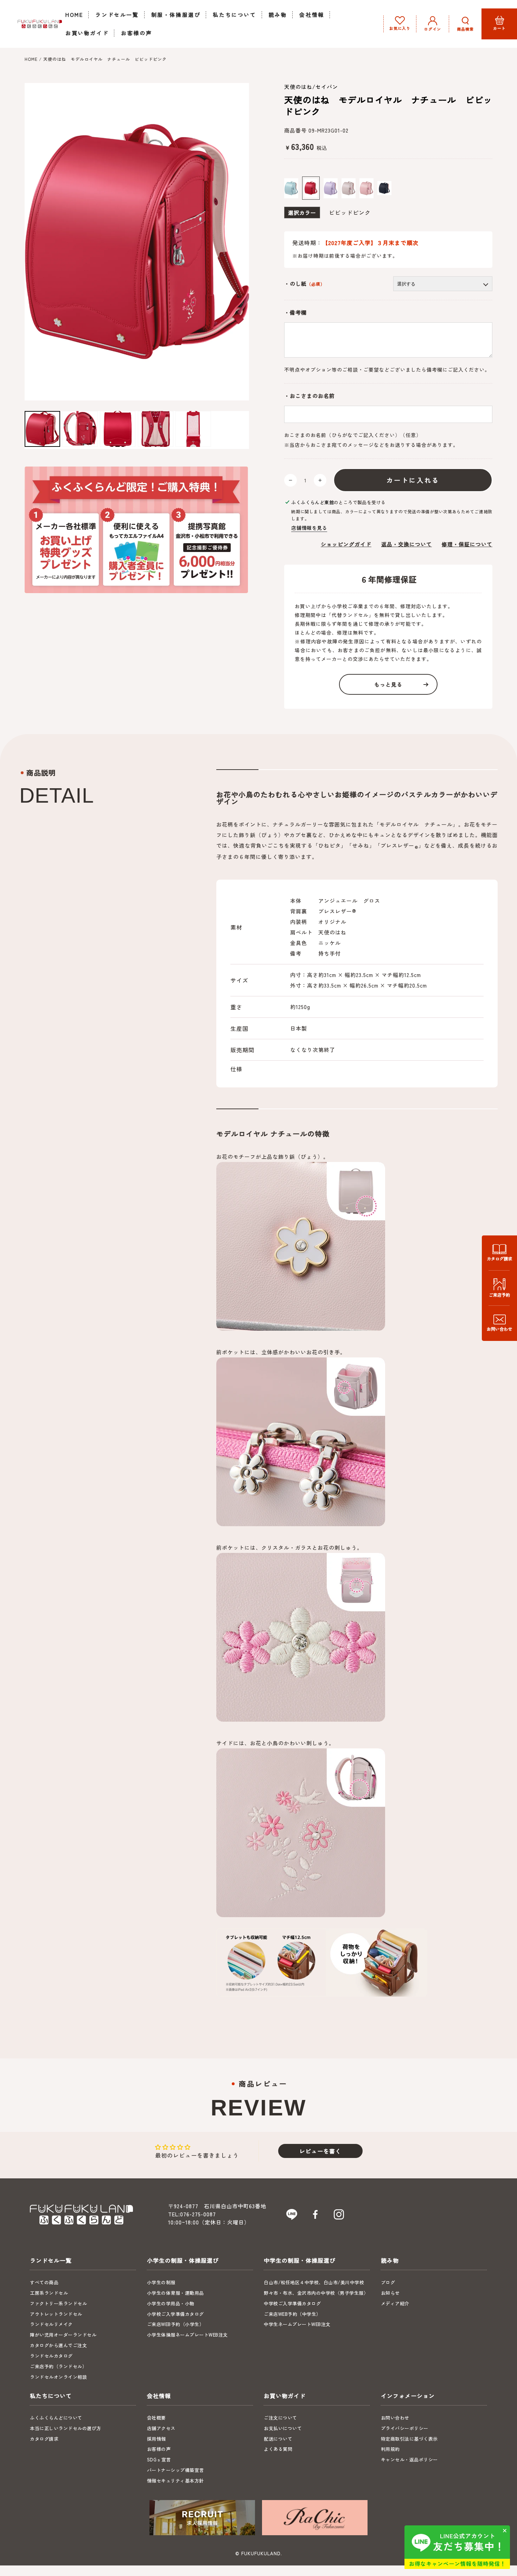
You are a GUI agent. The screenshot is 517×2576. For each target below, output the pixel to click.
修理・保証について (467, 544)
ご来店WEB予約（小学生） (176, 2324)
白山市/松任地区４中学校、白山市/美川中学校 (314, 2282)
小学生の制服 (161, 2282)
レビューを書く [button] (320, 2151)
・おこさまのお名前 (309, 396)
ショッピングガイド (346, 544)
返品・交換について (407, 544)
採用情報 (157, 2439)
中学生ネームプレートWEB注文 (297, 2324)
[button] (465, 24)
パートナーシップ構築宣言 (175, 2470)
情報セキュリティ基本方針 (175, 2481)
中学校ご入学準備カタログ (292, 2303)
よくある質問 (278, 2449)
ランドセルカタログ (51, 2356)
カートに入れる (413, 480)
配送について (278, 2439)
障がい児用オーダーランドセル (63, 2335)
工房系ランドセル (49, 2293)
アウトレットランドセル (56, 2314)
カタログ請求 (44, 2439)
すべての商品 (44, 2282)
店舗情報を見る (309, 528)
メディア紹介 (395, 2303)
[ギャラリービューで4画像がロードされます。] (156, 429)
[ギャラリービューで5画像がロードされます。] (193, 429)
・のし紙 (305, 284)
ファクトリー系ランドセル (58, 2303)
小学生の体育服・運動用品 (175, 2293)
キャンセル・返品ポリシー (409, 2459)
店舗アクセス (161, 2428)
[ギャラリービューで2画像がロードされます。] (80, 429)
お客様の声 (159, 2449)
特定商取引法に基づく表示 (409, 2439)
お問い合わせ (395, 2418)
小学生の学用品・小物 (171, 2303)
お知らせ (390, 2293)
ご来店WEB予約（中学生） (292, 2314)
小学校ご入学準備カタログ (175, 2314)
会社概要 (157, 2418)
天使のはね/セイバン (311, 87)
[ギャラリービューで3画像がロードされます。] (118, 429)
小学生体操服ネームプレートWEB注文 (187, 2335)
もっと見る (388, 684)
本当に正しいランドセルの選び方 (66, 2428)
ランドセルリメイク (51, 2324)
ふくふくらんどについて (56, 2418)
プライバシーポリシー (405, 2428)
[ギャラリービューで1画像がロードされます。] (42, 429)
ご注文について (280, 2418)
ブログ (388, 2282)
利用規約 (390, 2449)
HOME (31, 59)
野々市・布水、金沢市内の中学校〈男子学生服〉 (316, 2293)
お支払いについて (283, 2428)
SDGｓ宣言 (159, 2459)
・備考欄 (295, 313)
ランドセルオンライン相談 (58, 2377)
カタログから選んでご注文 (58, 2345)
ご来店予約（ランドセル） (58, 2366)
